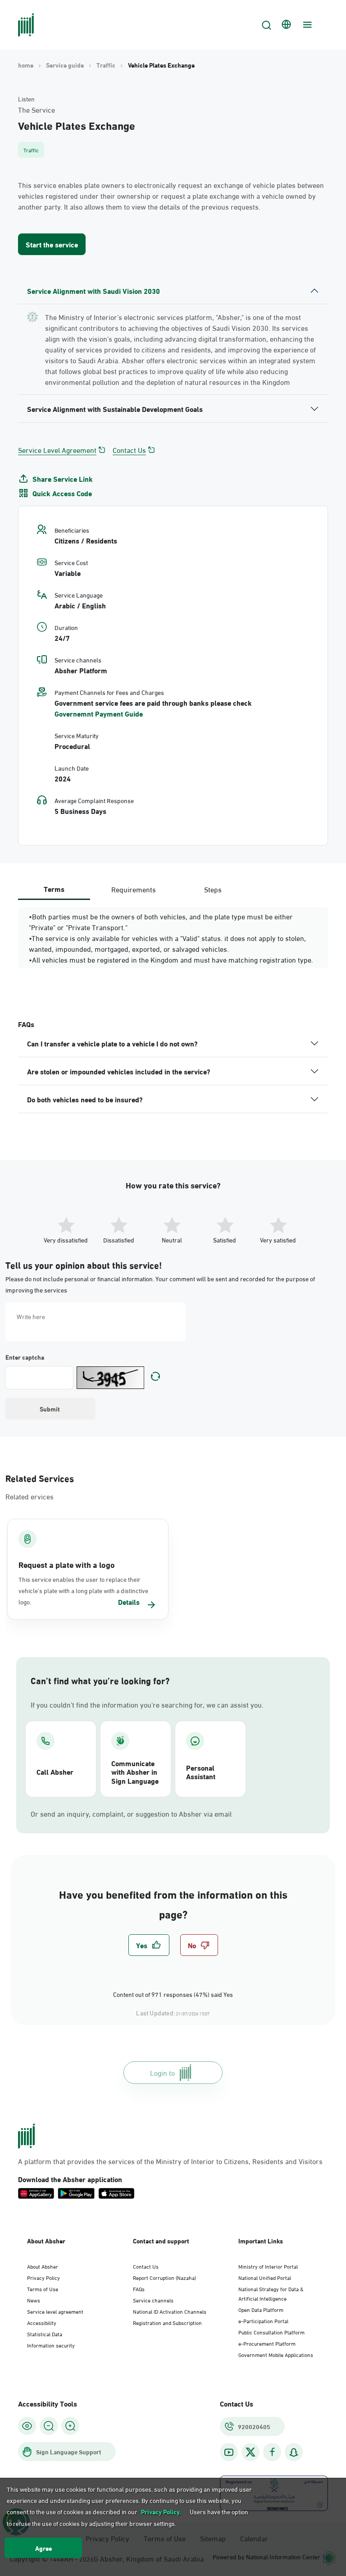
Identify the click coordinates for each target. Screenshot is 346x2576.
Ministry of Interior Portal (268, 2266)
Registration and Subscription (167, 2322)
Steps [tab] (213, 889)
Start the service (52, 244)
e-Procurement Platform (267, 2343)
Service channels (153, 2300)
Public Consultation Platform (271, 2332)
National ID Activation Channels (170, 2311)
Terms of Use (43, 2288)
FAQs (139, 2288)
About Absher (43, 2266)
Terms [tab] (54, 888)
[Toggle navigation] (306, 25)
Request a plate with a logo (67, 1564)
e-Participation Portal (263, 2320)
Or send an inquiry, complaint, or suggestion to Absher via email (131, 1813)
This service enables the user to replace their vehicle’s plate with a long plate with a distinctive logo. (83, 1590)
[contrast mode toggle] (27, 2426)
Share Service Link (63, 479)
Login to (162, 2072)
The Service (36, 110)
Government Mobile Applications (276, 2354)
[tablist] (133, 889)
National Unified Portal (265, 2277)
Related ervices (30, 1496)
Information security (51, 2345)
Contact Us (129, 450)
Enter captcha (25, 1357)
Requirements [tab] (134, 889)
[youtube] (229, 2452)
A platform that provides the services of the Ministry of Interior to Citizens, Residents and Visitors (170, 2161)
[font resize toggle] (49, 2426)
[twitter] (250, 2452)
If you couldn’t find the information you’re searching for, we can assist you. (147, 1704)
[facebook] (272, 2452)
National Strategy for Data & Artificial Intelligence (271, 2293)
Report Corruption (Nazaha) (164, 2277)
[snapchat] (294, 2452)
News (34, 2300)
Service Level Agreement (57, 450)
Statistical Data (45, 2334)
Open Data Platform (261, 2309)
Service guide (65, 65)
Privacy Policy (43, 2277)
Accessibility (42, 2322)
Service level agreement (55, 2311)
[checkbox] (149, 1945)
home (26, 65)
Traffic (106, 65)
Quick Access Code (62, 493)
